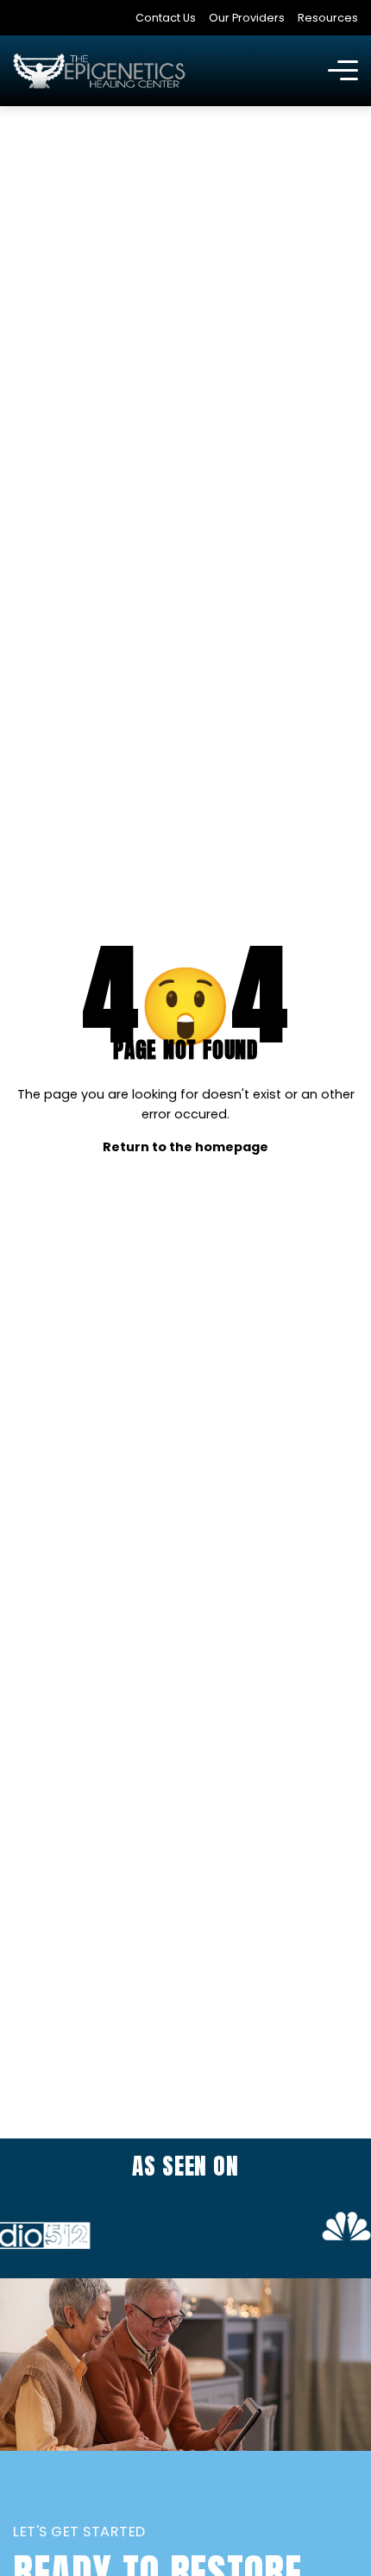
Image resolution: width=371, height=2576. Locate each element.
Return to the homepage (185, 1147)
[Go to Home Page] (99, 71)
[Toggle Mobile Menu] (343, 71)
